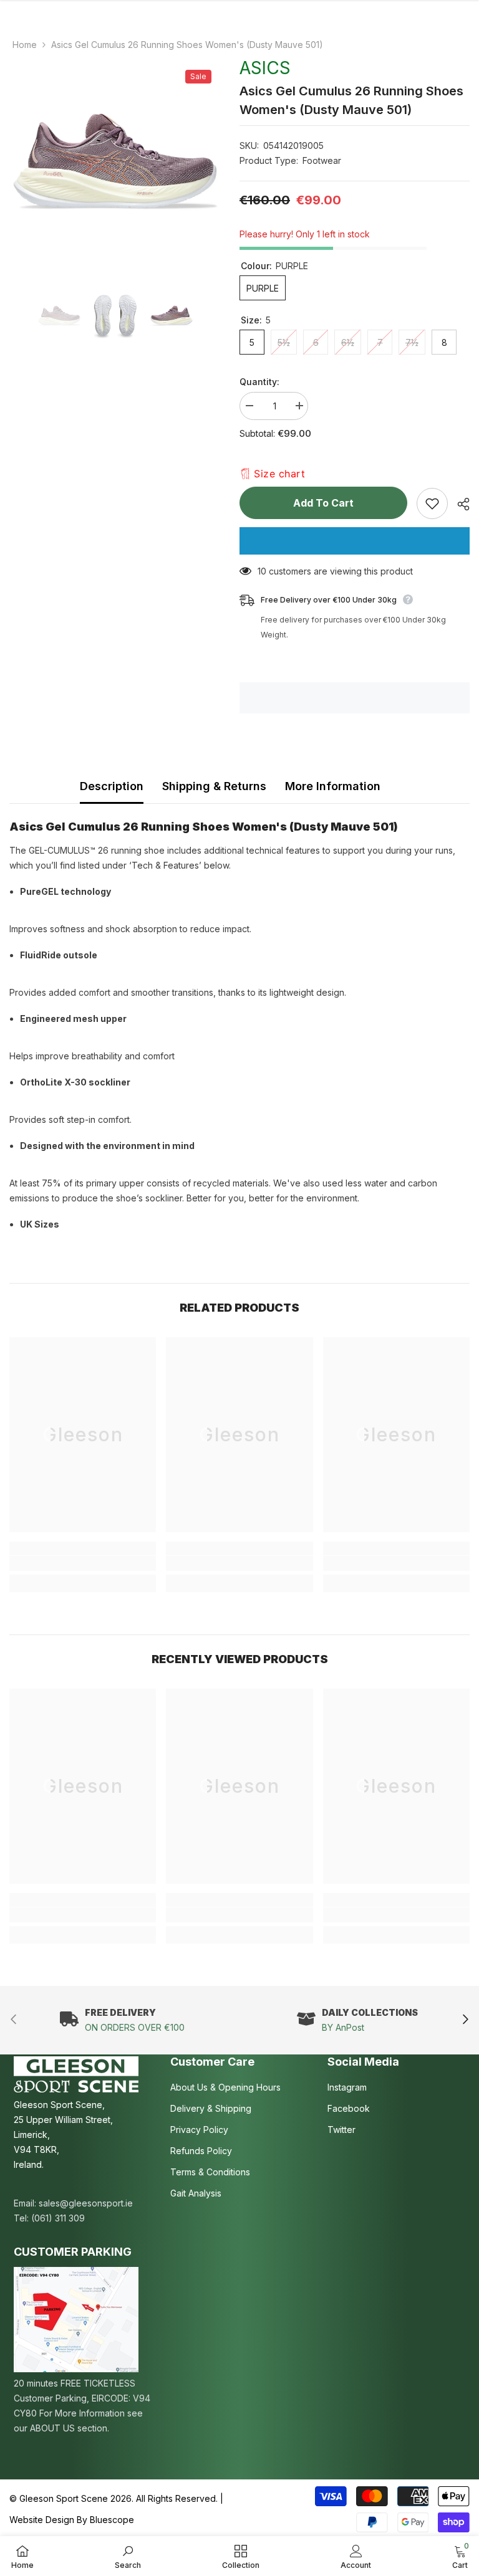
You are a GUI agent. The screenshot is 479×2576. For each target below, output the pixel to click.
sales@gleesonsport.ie (86, 2203)
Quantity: (259, 382)
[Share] (459, 504)
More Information (333, 786)
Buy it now (355, 541)
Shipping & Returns (214, 786)
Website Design (42, 2520)
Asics (265, 68)
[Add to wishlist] (432, 503)
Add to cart (323, 503)
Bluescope (112, 2520)
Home (25, 45)
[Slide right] (465, 2020)
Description (112, 786)
